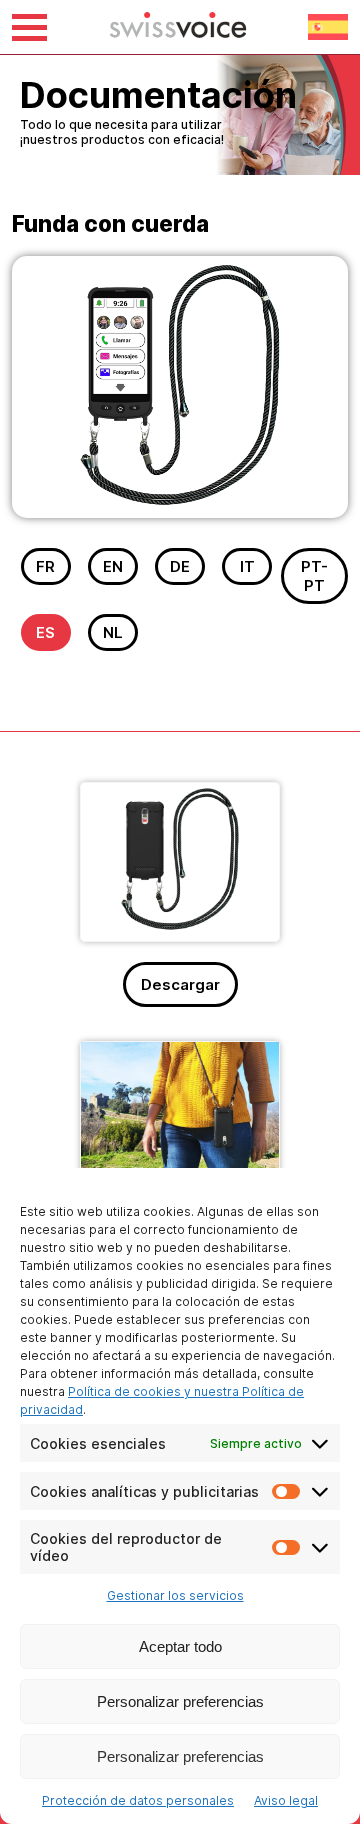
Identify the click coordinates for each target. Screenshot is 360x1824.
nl (113, 632)
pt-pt (314, 576)
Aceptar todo (180, 1646)
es (45, 632)
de (180, 566)
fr (45, 566)
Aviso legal (286, 1800)
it (247, 566)
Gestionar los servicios (175, 1595)
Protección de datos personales (138, 1800)
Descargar (180, 984)
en (113, 566)
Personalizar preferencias (180, 1701)
